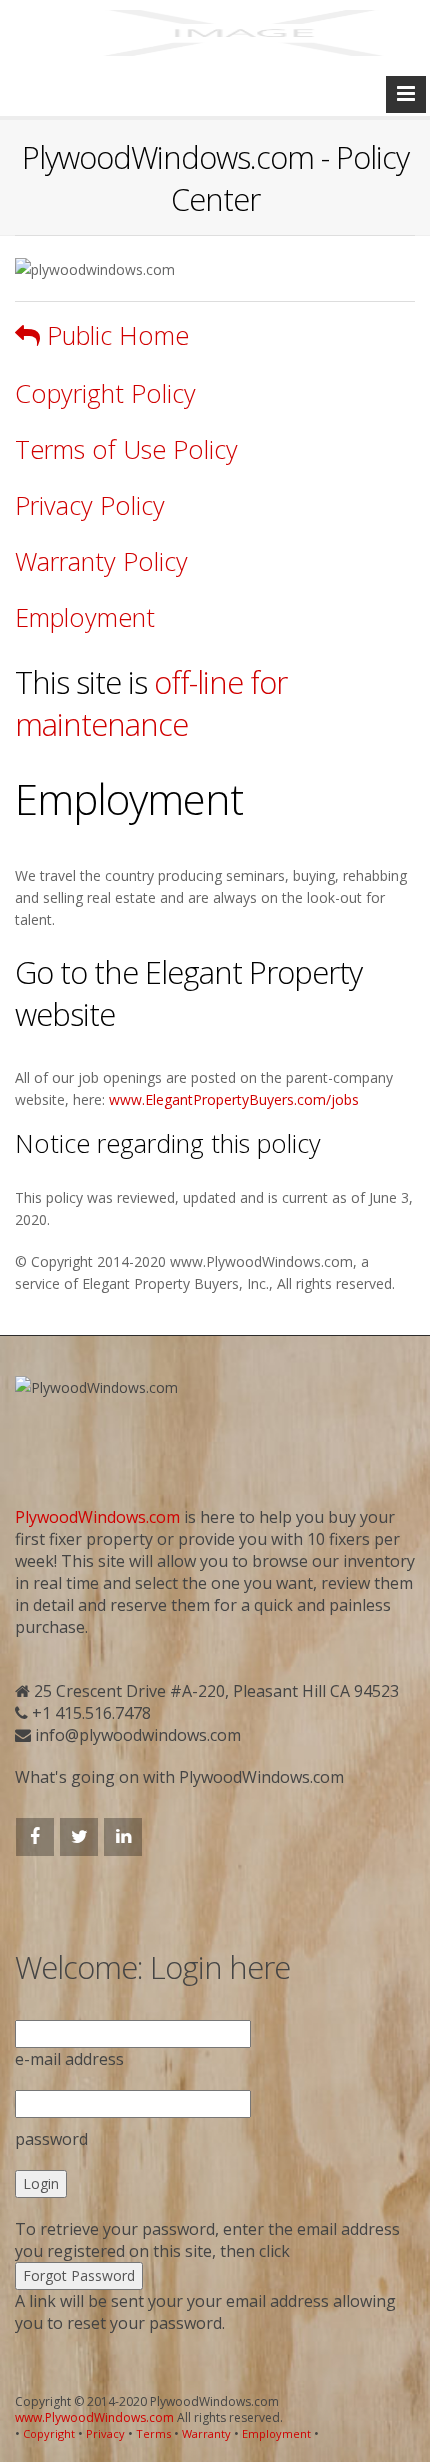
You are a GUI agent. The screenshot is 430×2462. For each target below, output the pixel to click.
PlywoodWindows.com (97, 1517)
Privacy (105, 2433)
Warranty (206, 2433)
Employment (85, 617)
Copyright (49, 2433)
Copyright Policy (105, 393)
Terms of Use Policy (126, 449)
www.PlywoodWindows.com (94, 2417)
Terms (153, 2433)
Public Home (114, 335)
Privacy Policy (90, 505)
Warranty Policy (101, 561)
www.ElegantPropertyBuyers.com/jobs (234, 1099)
